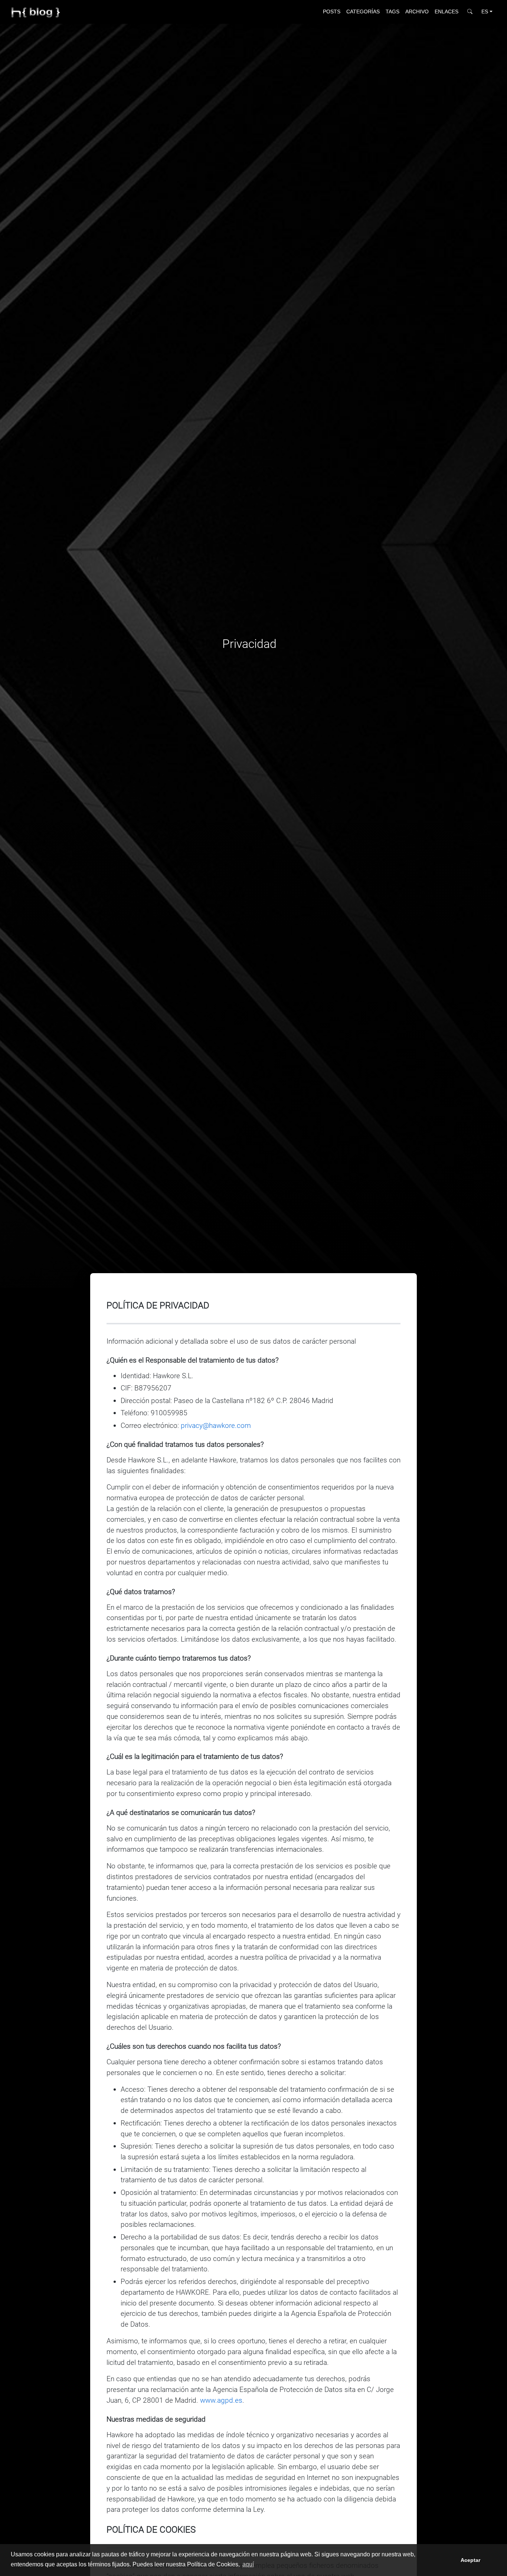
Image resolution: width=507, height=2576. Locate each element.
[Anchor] (214, 1305)
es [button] (485, 12)
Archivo (417, 12)
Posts (332, 12)
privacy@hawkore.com (216, 1425)
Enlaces (447, 12)
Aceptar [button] (470, 2560)
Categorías (363, 12)
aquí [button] (248, 2564)
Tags (392, 12)
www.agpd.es (221, 2400)
